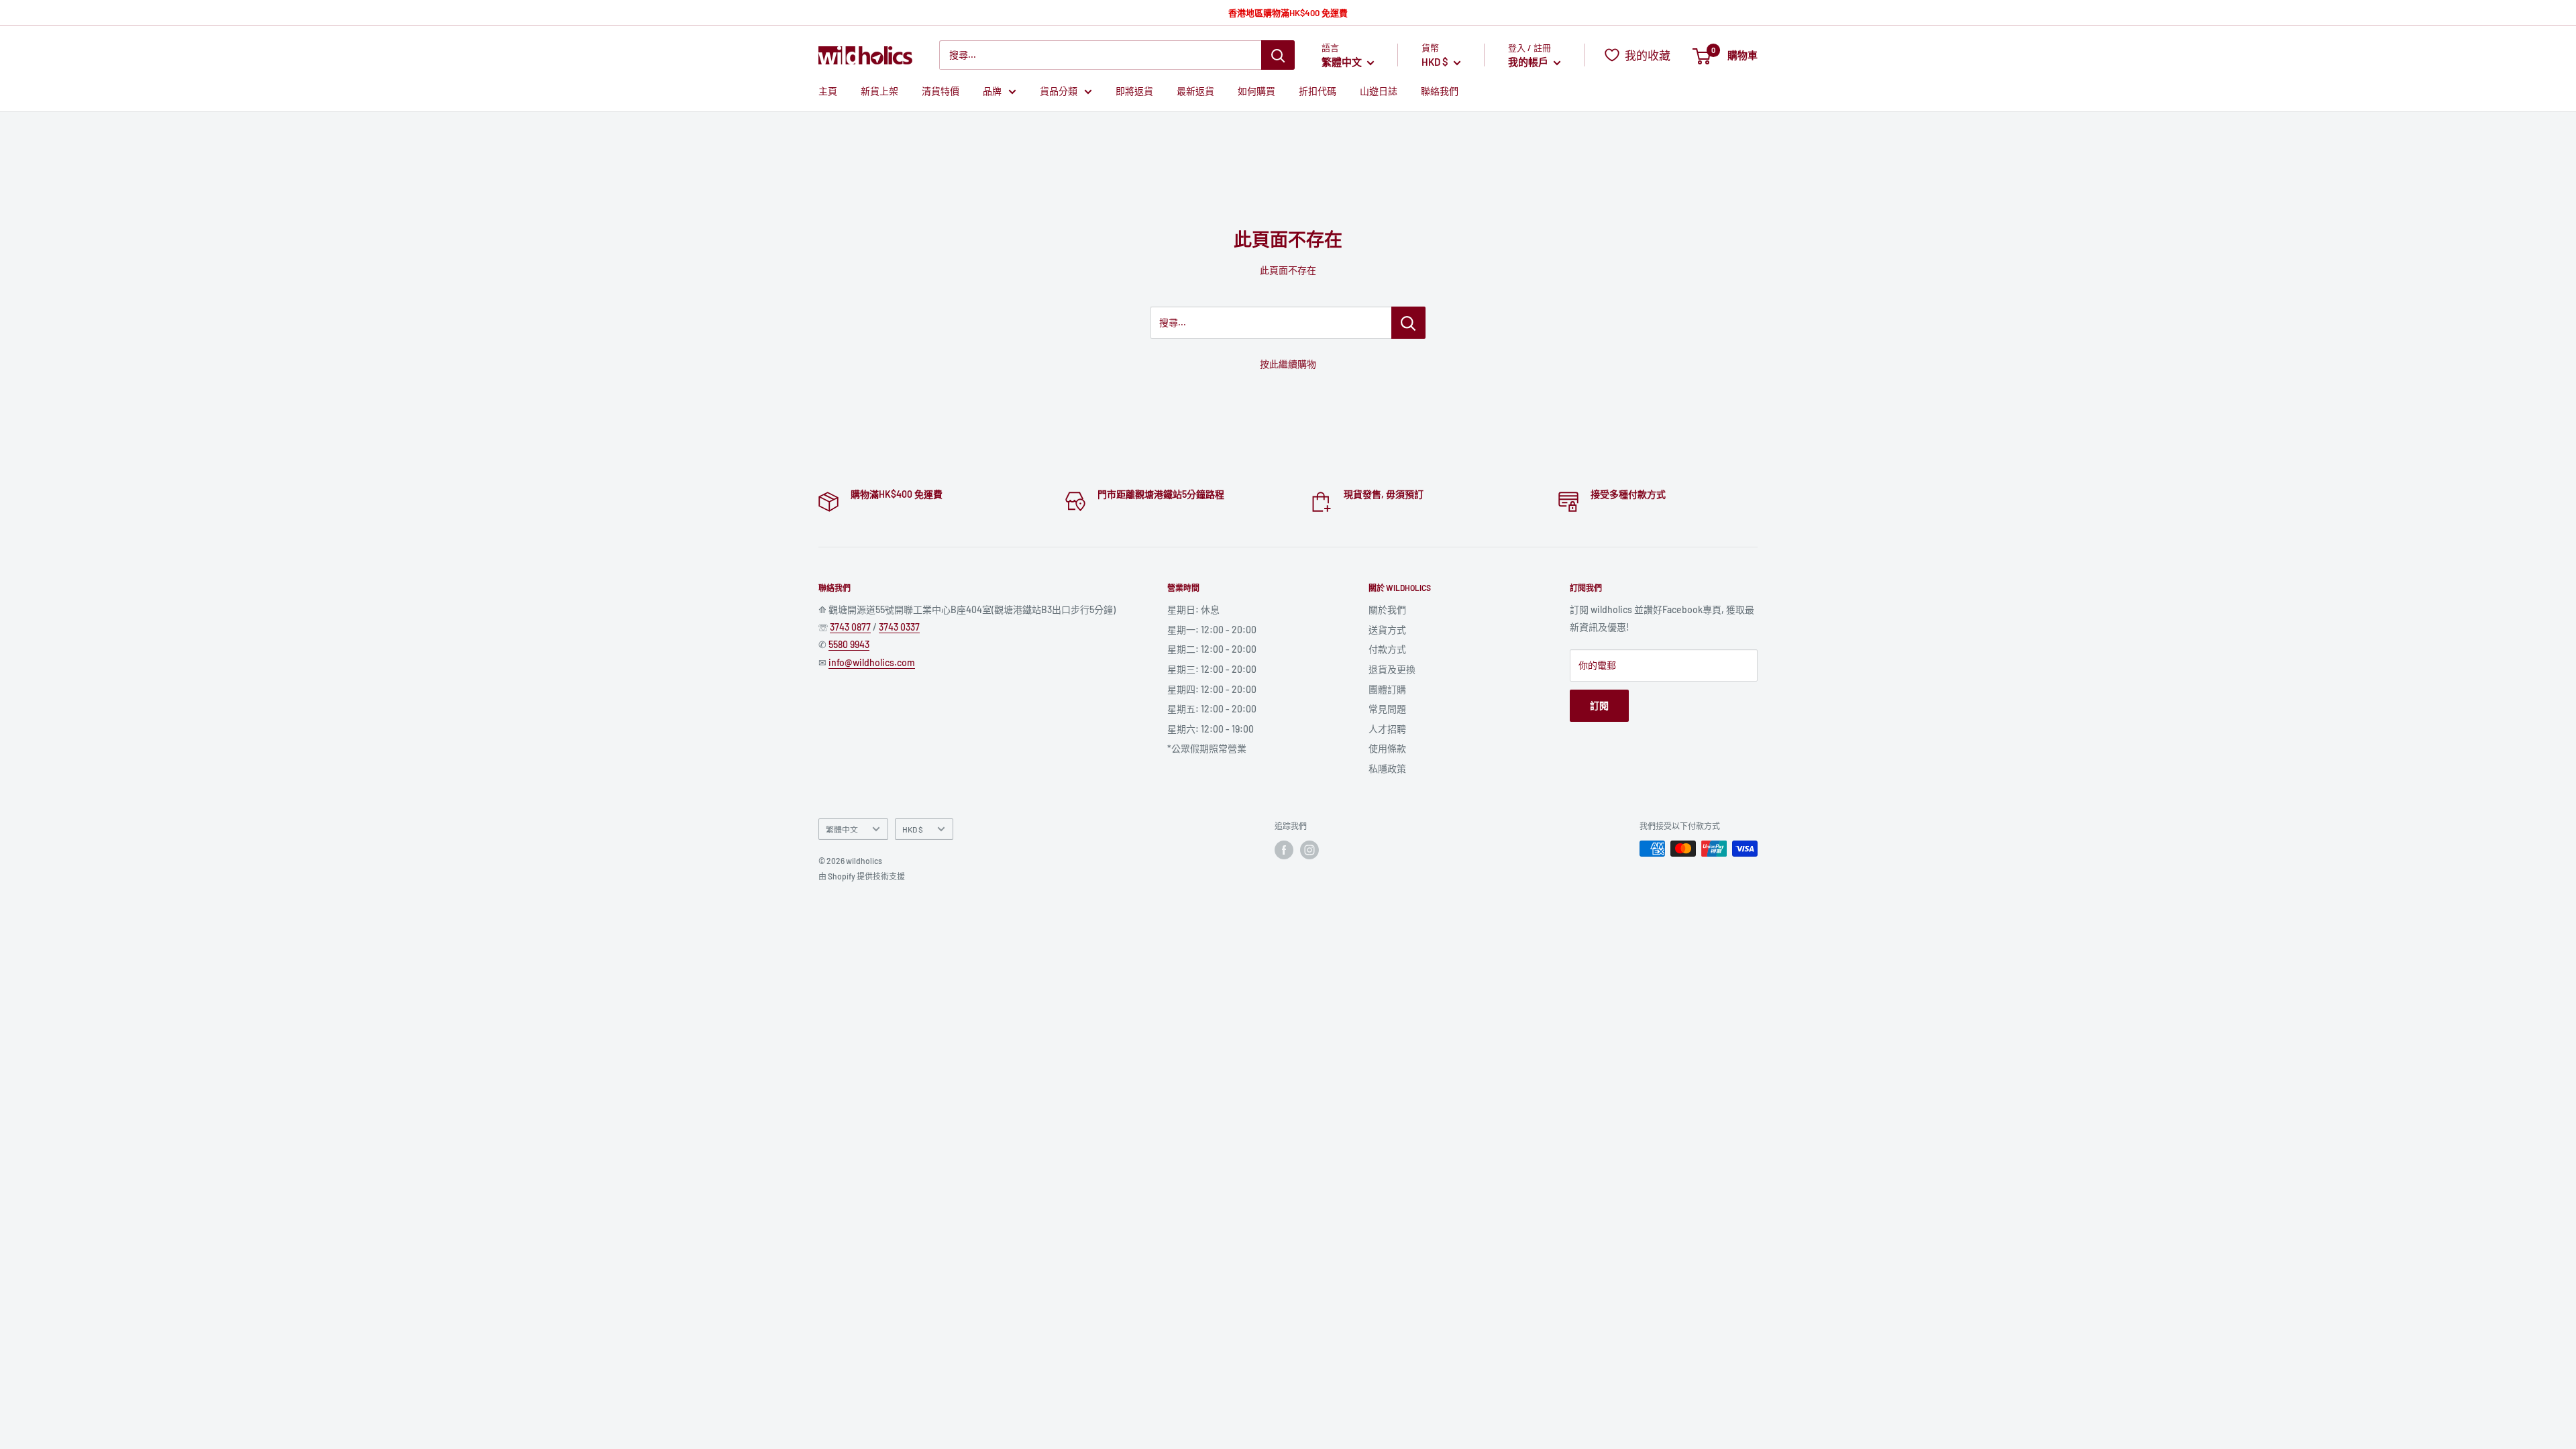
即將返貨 (1134, 91)
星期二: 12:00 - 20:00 (1212, 649)
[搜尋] (1278, 55)
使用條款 (1387, 748)
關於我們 (1387, 609)
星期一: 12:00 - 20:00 (1212, 630)
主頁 (828, 91)
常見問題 (1387, 709)
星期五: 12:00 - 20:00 (1212, 709)
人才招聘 (1387, 729)
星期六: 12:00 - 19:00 (1211, 729)
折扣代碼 (1318, 91)
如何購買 (1256, 91)
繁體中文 (842, 829)
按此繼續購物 (1288, 364)
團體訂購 (1387, 689)
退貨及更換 (1392, 669)
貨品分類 (1059, 91)
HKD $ (913, 829)
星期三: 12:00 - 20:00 (1212, 669)
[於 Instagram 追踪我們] (1309, 850)
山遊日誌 (1379, 91)
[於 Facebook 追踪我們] (1284, 850)
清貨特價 (941, 91)
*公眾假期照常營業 (1207, 748)
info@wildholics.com (872, 662)
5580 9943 (849, 644)
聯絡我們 (1440, 91)
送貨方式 (1387, 630)
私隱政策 (1387, 768)
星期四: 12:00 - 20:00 (1212, 689)
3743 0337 (899, 627)
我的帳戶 (1529, 62)
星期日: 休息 (1193, 609)
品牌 (992, 91)
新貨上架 (879, 91)
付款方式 (1387, 649)
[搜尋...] (1408, 323)
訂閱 (1599, 705)
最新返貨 (1195, 91)
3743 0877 (850, 627)
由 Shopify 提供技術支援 (862, 876)
